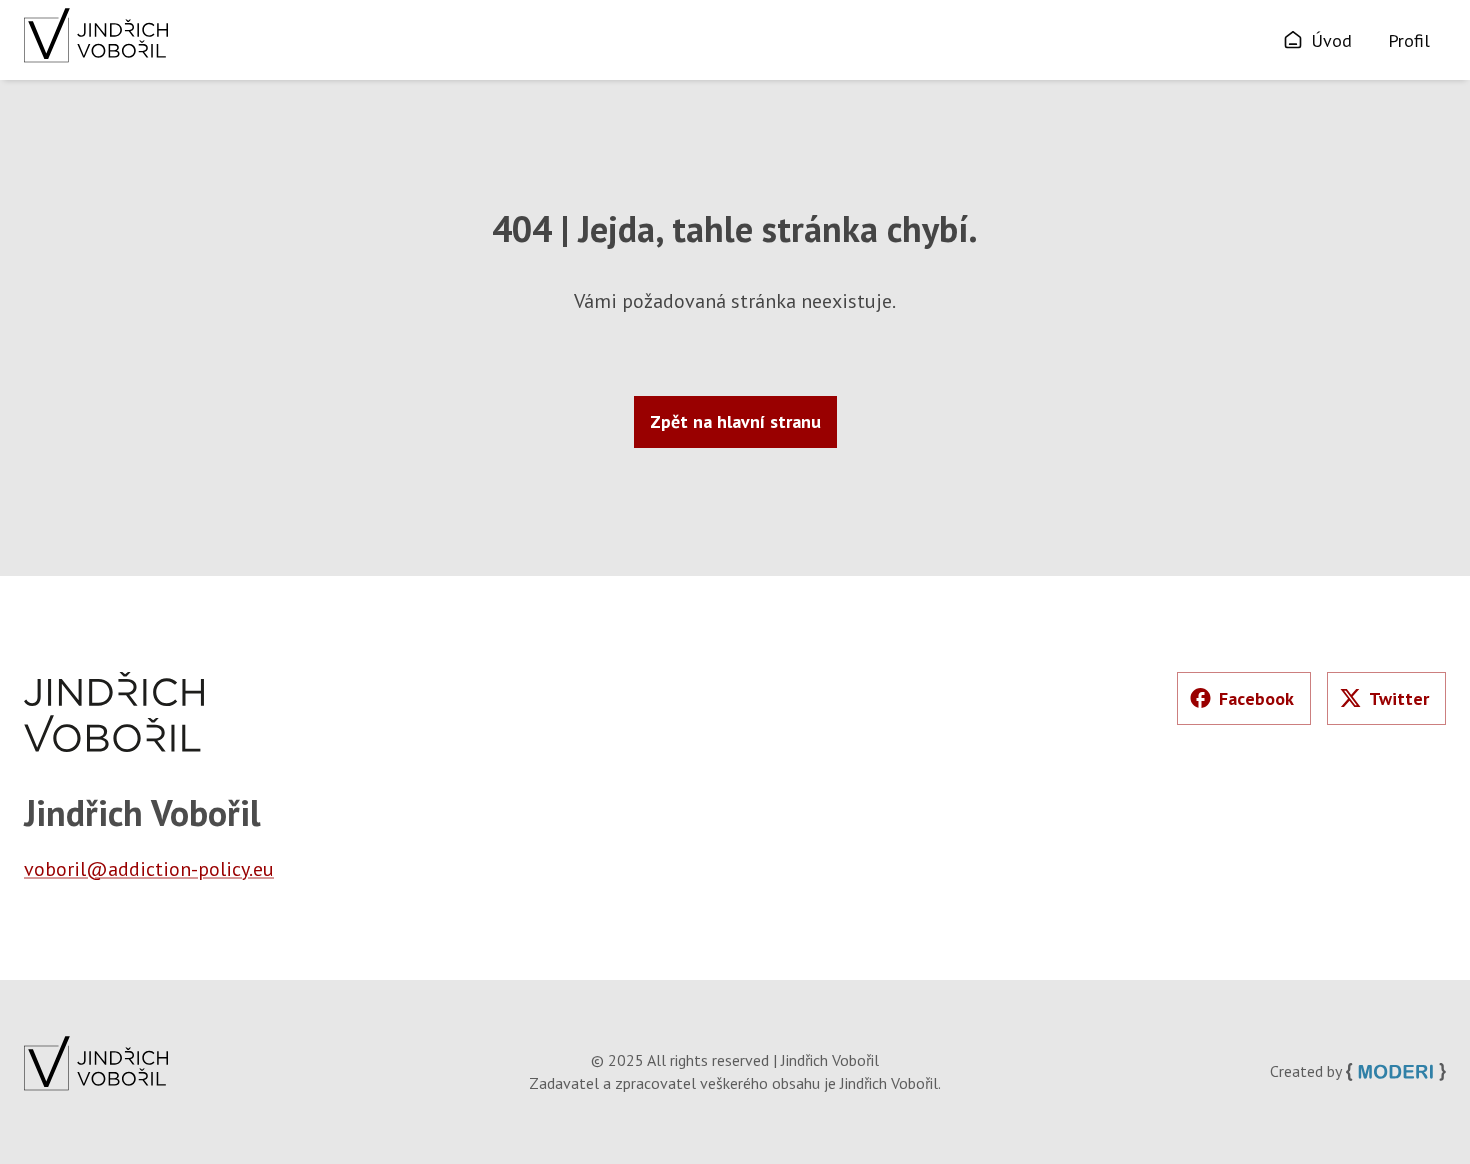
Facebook (1256, 698)
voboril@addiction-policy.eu (149, 869)
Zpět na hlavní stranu (735, 421)
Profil (1409, 40)
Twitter (1399, 698)
